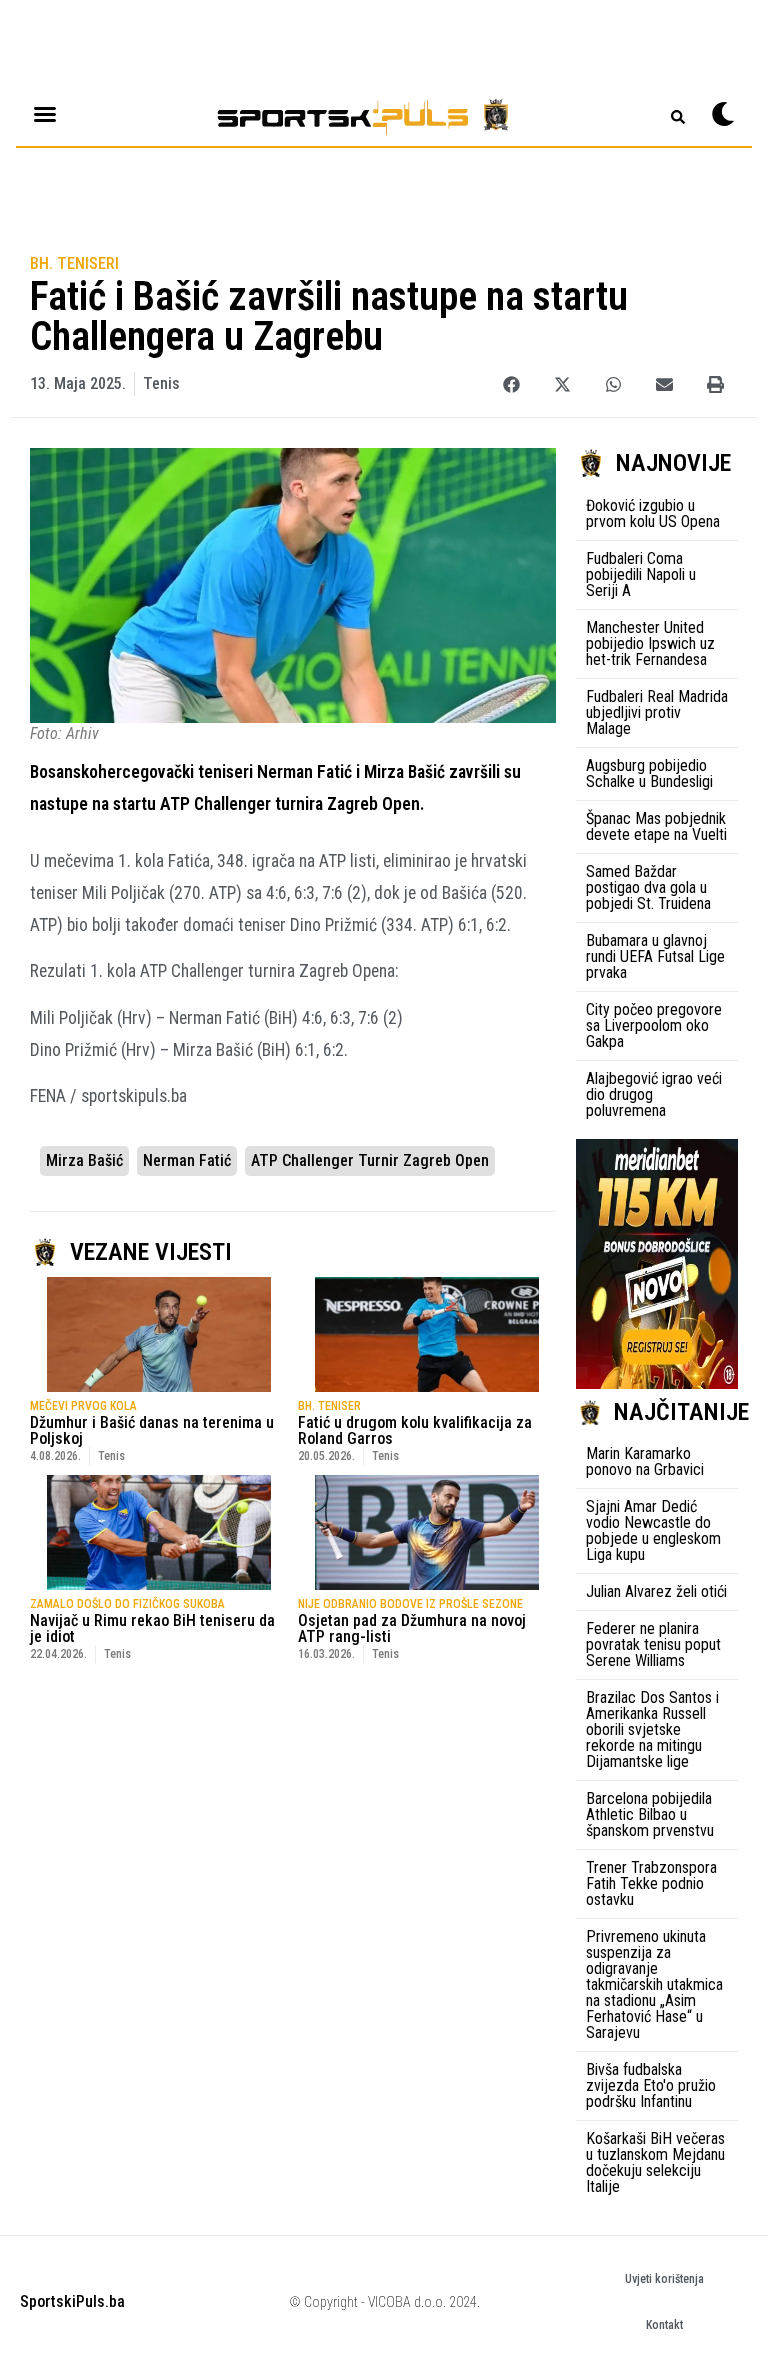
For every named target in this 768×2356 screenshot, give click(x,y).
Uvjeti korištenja (664, 2279)
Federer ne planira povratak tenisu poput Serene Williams (653, 1644)
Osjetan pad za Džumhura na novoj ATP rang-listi (412, 1628)
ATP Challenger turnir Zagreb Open (370, 1160)
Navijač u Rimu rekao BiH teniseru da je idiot (152, 1628)
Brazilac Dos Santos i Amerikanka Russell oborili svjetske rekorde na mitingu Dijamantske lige (652, 1729)
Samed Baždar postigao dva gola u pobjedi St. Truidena (648, 887)
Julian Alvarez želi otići (656, 1591)
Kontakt (664, 2325)
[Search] (678, 117)
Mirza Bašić (84, 1160)
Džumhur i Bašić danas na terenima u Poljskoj (152, 1430)
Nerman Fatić (187, 1160)
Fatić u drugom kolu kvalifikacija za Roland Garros (415, 1430)
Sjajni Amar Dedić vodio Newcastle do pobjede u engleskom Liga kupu (653, 1530)
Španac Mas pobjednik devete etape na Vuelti (656, 826)
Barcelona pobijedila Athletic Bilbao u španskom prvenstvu (650, 1814)
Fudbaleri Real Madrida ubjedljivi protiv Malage (657, 712)
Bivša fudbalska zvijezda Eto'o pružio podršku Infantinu (651, 2085)
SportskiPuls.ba (72, 2301)
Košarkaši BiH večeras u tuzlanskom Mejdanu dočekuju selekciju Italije (655, 2162)
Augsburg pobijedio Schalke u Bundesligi (649, 773)
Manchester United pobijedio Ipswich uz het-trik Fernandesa (650, 643)
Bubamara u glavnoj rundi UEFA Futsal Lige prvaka (655, 956)
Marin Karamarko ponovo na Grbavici (645, 1461)
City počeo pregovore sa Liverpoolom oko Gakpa (654, 1025)
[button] (511, 384)
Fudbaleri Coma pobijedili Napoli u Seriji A (641, 574)
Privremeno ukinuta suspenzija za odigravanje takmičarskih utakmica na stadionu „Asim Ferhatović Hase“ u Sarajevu (654, 1984)
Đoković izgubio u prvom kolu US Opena (653, 513)
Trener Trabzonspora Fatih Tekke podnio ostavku (651, 1883)
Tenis (161, 383)
